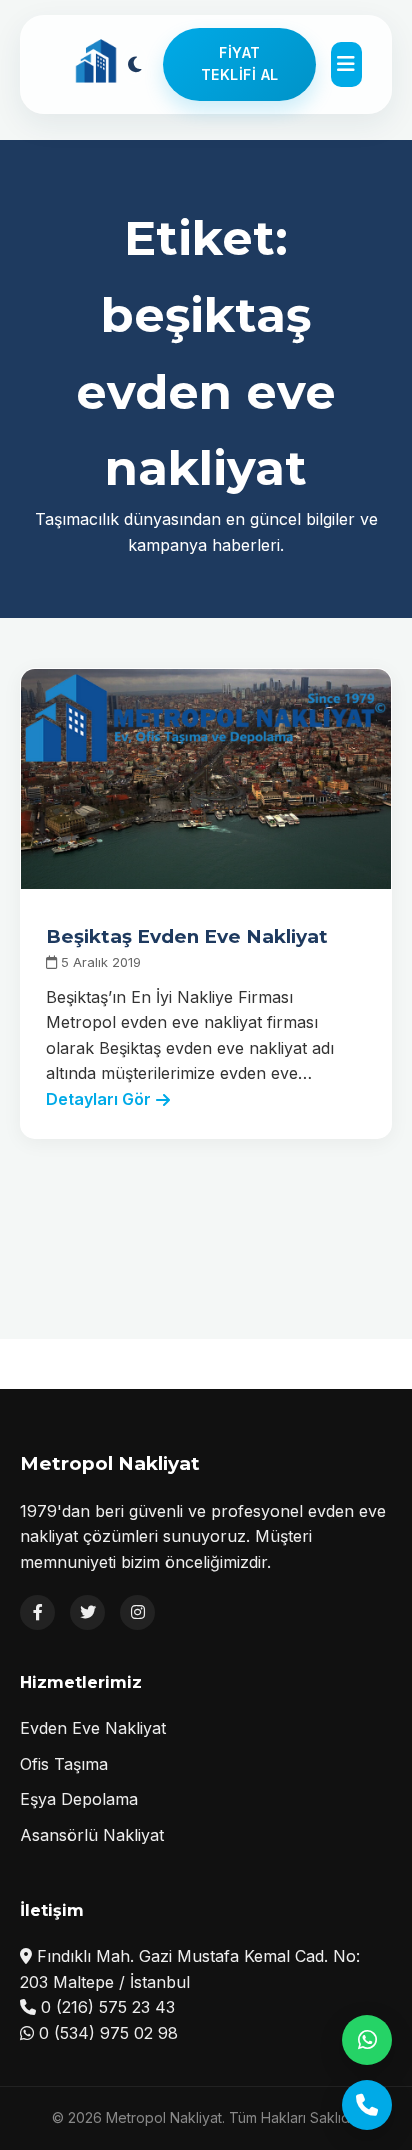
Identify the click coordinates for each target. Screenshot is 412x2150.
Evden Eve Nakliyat (93, 1728)
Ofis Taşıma (64, 1764)
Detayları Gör (98, 1099)
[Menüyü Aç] (346, 64)
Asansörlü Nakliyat (92, 1835)
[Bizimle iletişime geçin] (367, 2105)
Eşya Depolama (79, 1799)
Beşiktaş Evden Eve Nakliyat (187, 936)
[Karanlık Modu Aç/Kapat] (134, 64)
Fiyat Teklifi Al (240, 63)
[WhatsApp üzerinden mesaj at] (367, 2040)
